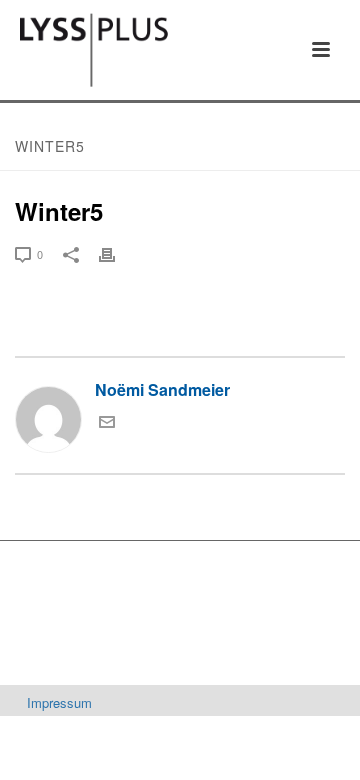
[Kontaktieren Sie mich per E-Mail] (107, 423)
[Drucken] (117, 253)
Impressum (59, 702)
